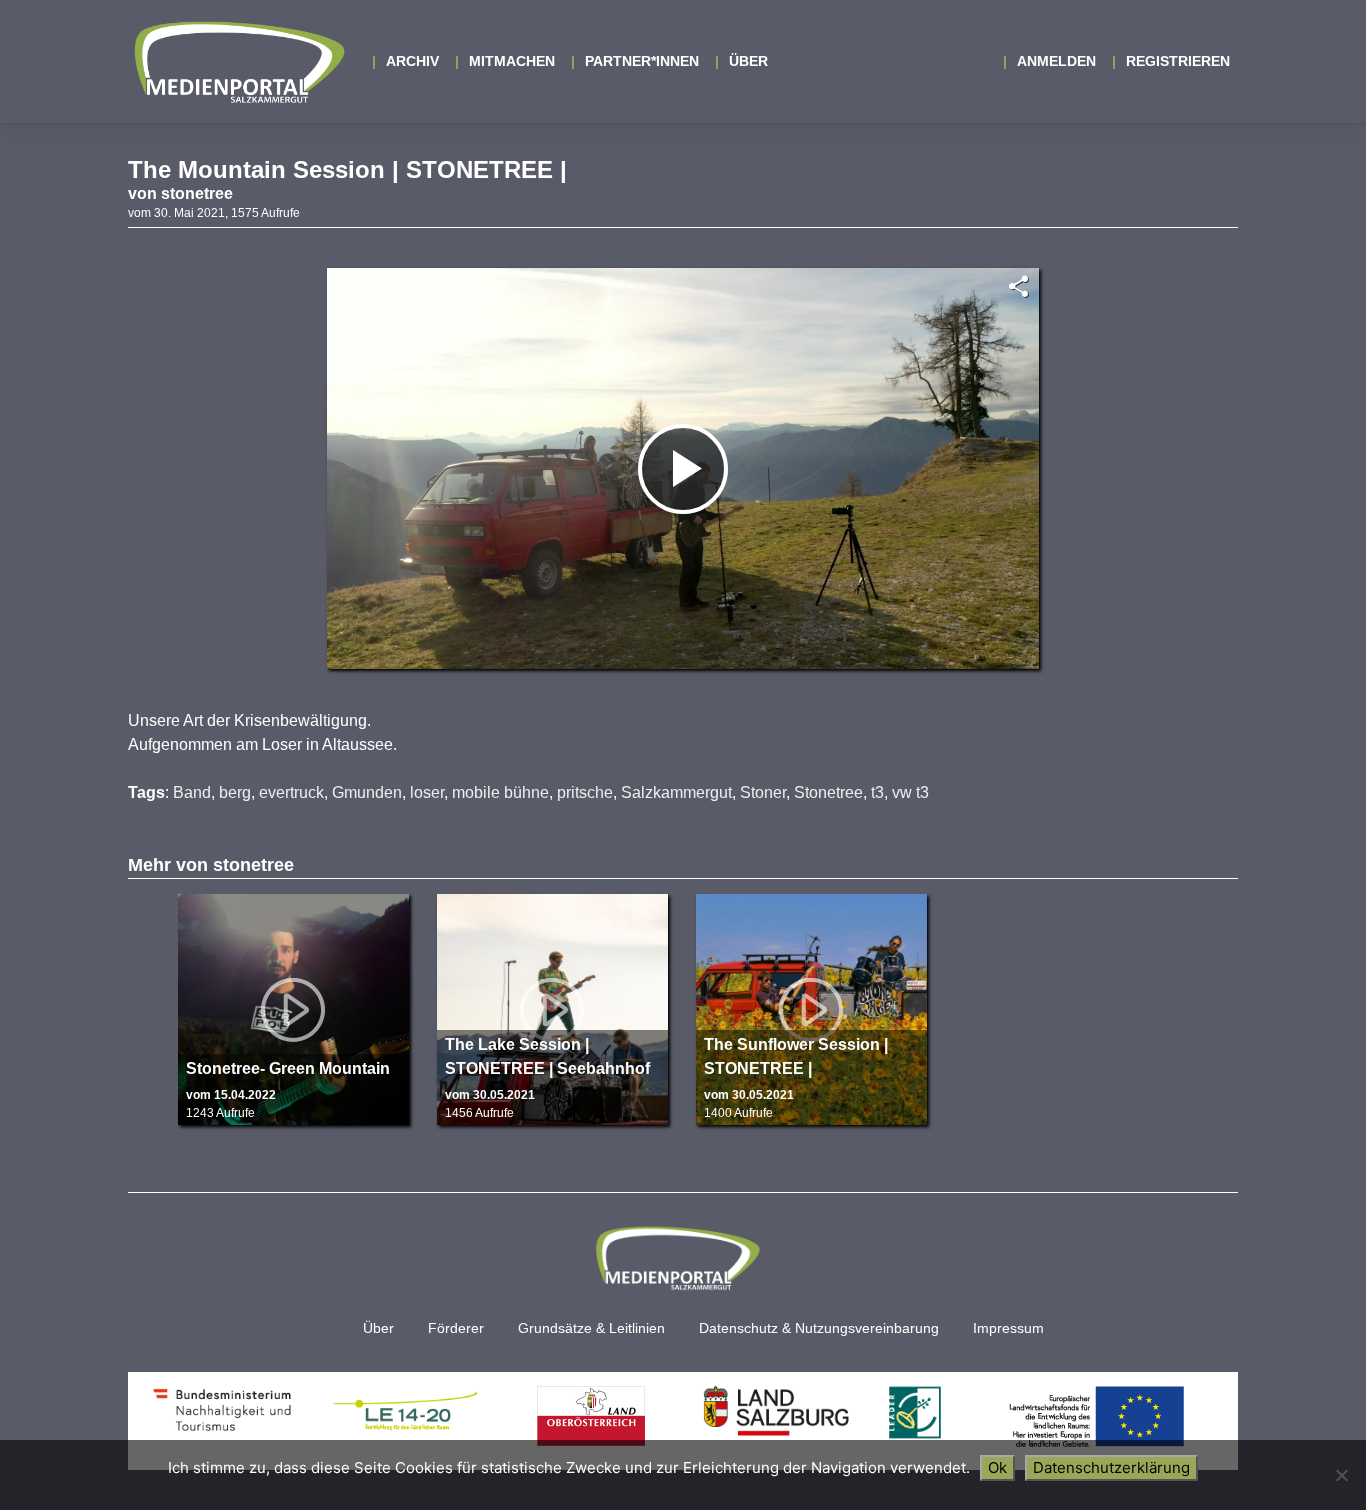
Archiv (412, 61)
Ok (997, 1467)
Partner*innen (642, 61)
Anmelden (1056, 61)
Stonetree (828, 792)
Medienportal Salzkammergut (238, 62)
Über (748, 61)
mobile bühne (500, 792)
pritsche (585, 792)
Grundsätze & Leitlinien (591, 1328)
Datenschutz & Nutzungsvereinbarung (819, 1328)
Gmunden (367, 792)
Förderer (456, 1328)
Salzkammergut (676, 792)
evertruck (291, 792)
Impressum (1008, 1328)
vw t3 (910, 792)
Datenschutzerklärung (1111, 1467)
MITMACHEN (512, 61)
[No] (1341, 1475)
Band (192, 792)
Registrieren (1178, 61)
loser (427, 792)
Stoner (763, 792)
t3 (877, 792)
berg (235, 792)
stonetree (197, 193)
